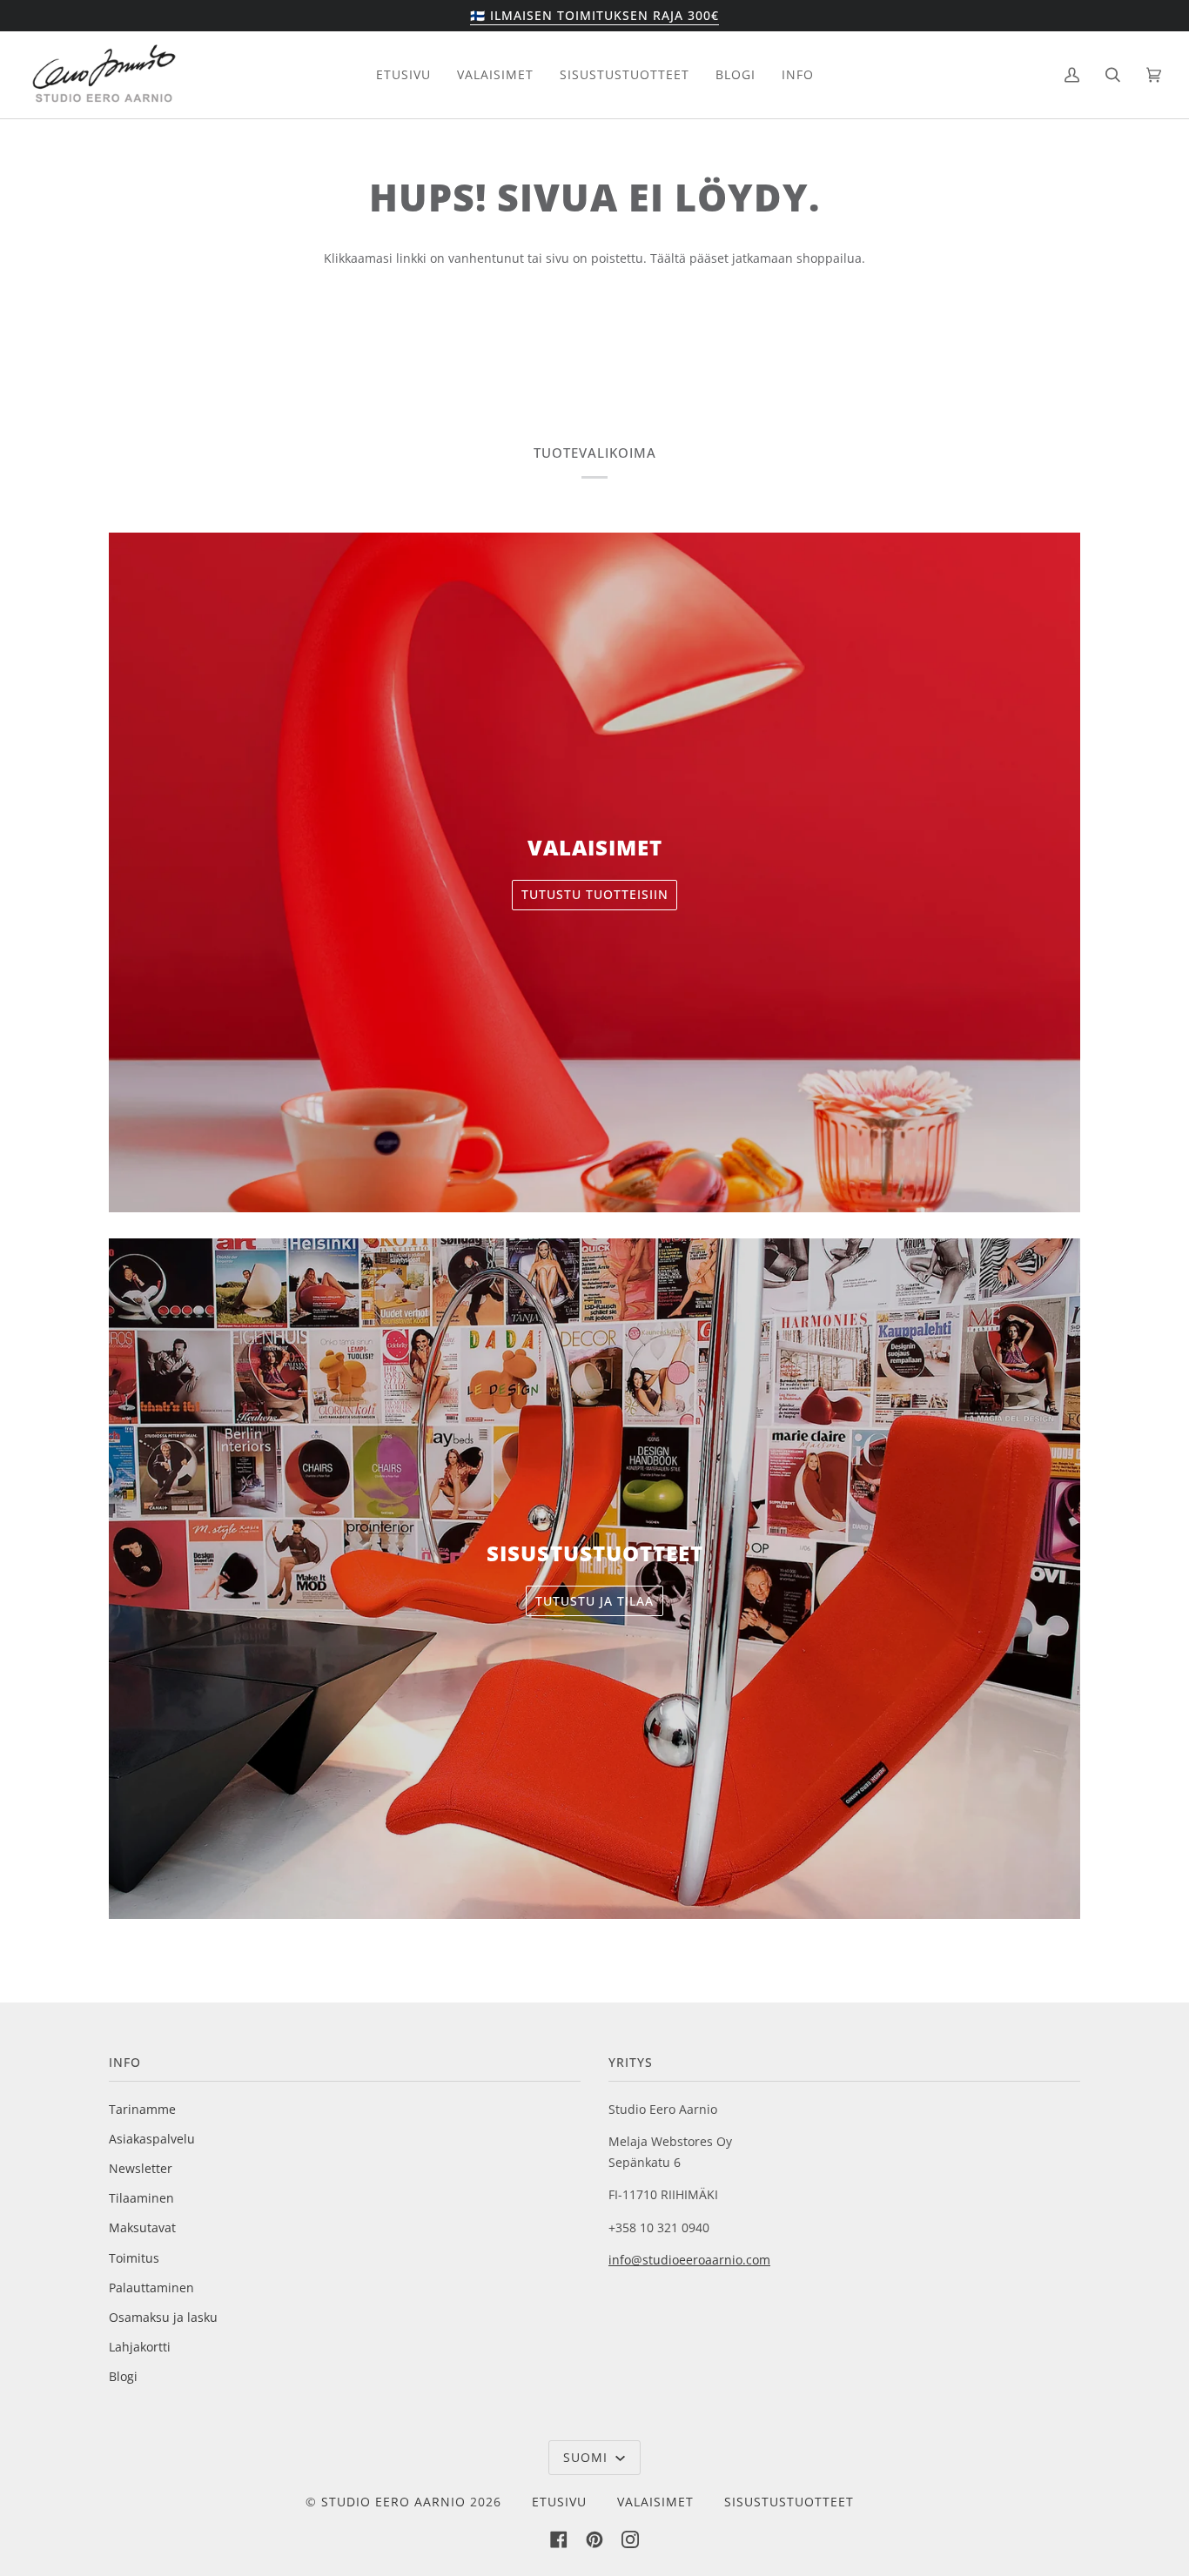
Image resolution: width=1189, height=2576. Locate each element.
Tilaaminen (141, 2198)
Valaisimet (655, 2502)
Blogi (123, 2376)
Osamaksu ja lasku (163, 2317)
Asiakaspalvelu (152, 2139)
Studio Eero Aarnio (393, 2502)
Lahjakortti (140, 2347)
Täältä (670, 258)
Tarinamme (142, 2109)
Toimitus (134, 2258)
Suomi (588, 2457)
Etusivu (559, 2502)
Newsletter (141, 2168)
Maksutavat (142, 2227)
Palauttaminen (151, 2288)
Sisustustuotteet (789, 2502)
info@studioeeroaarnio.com (689, 2260)
